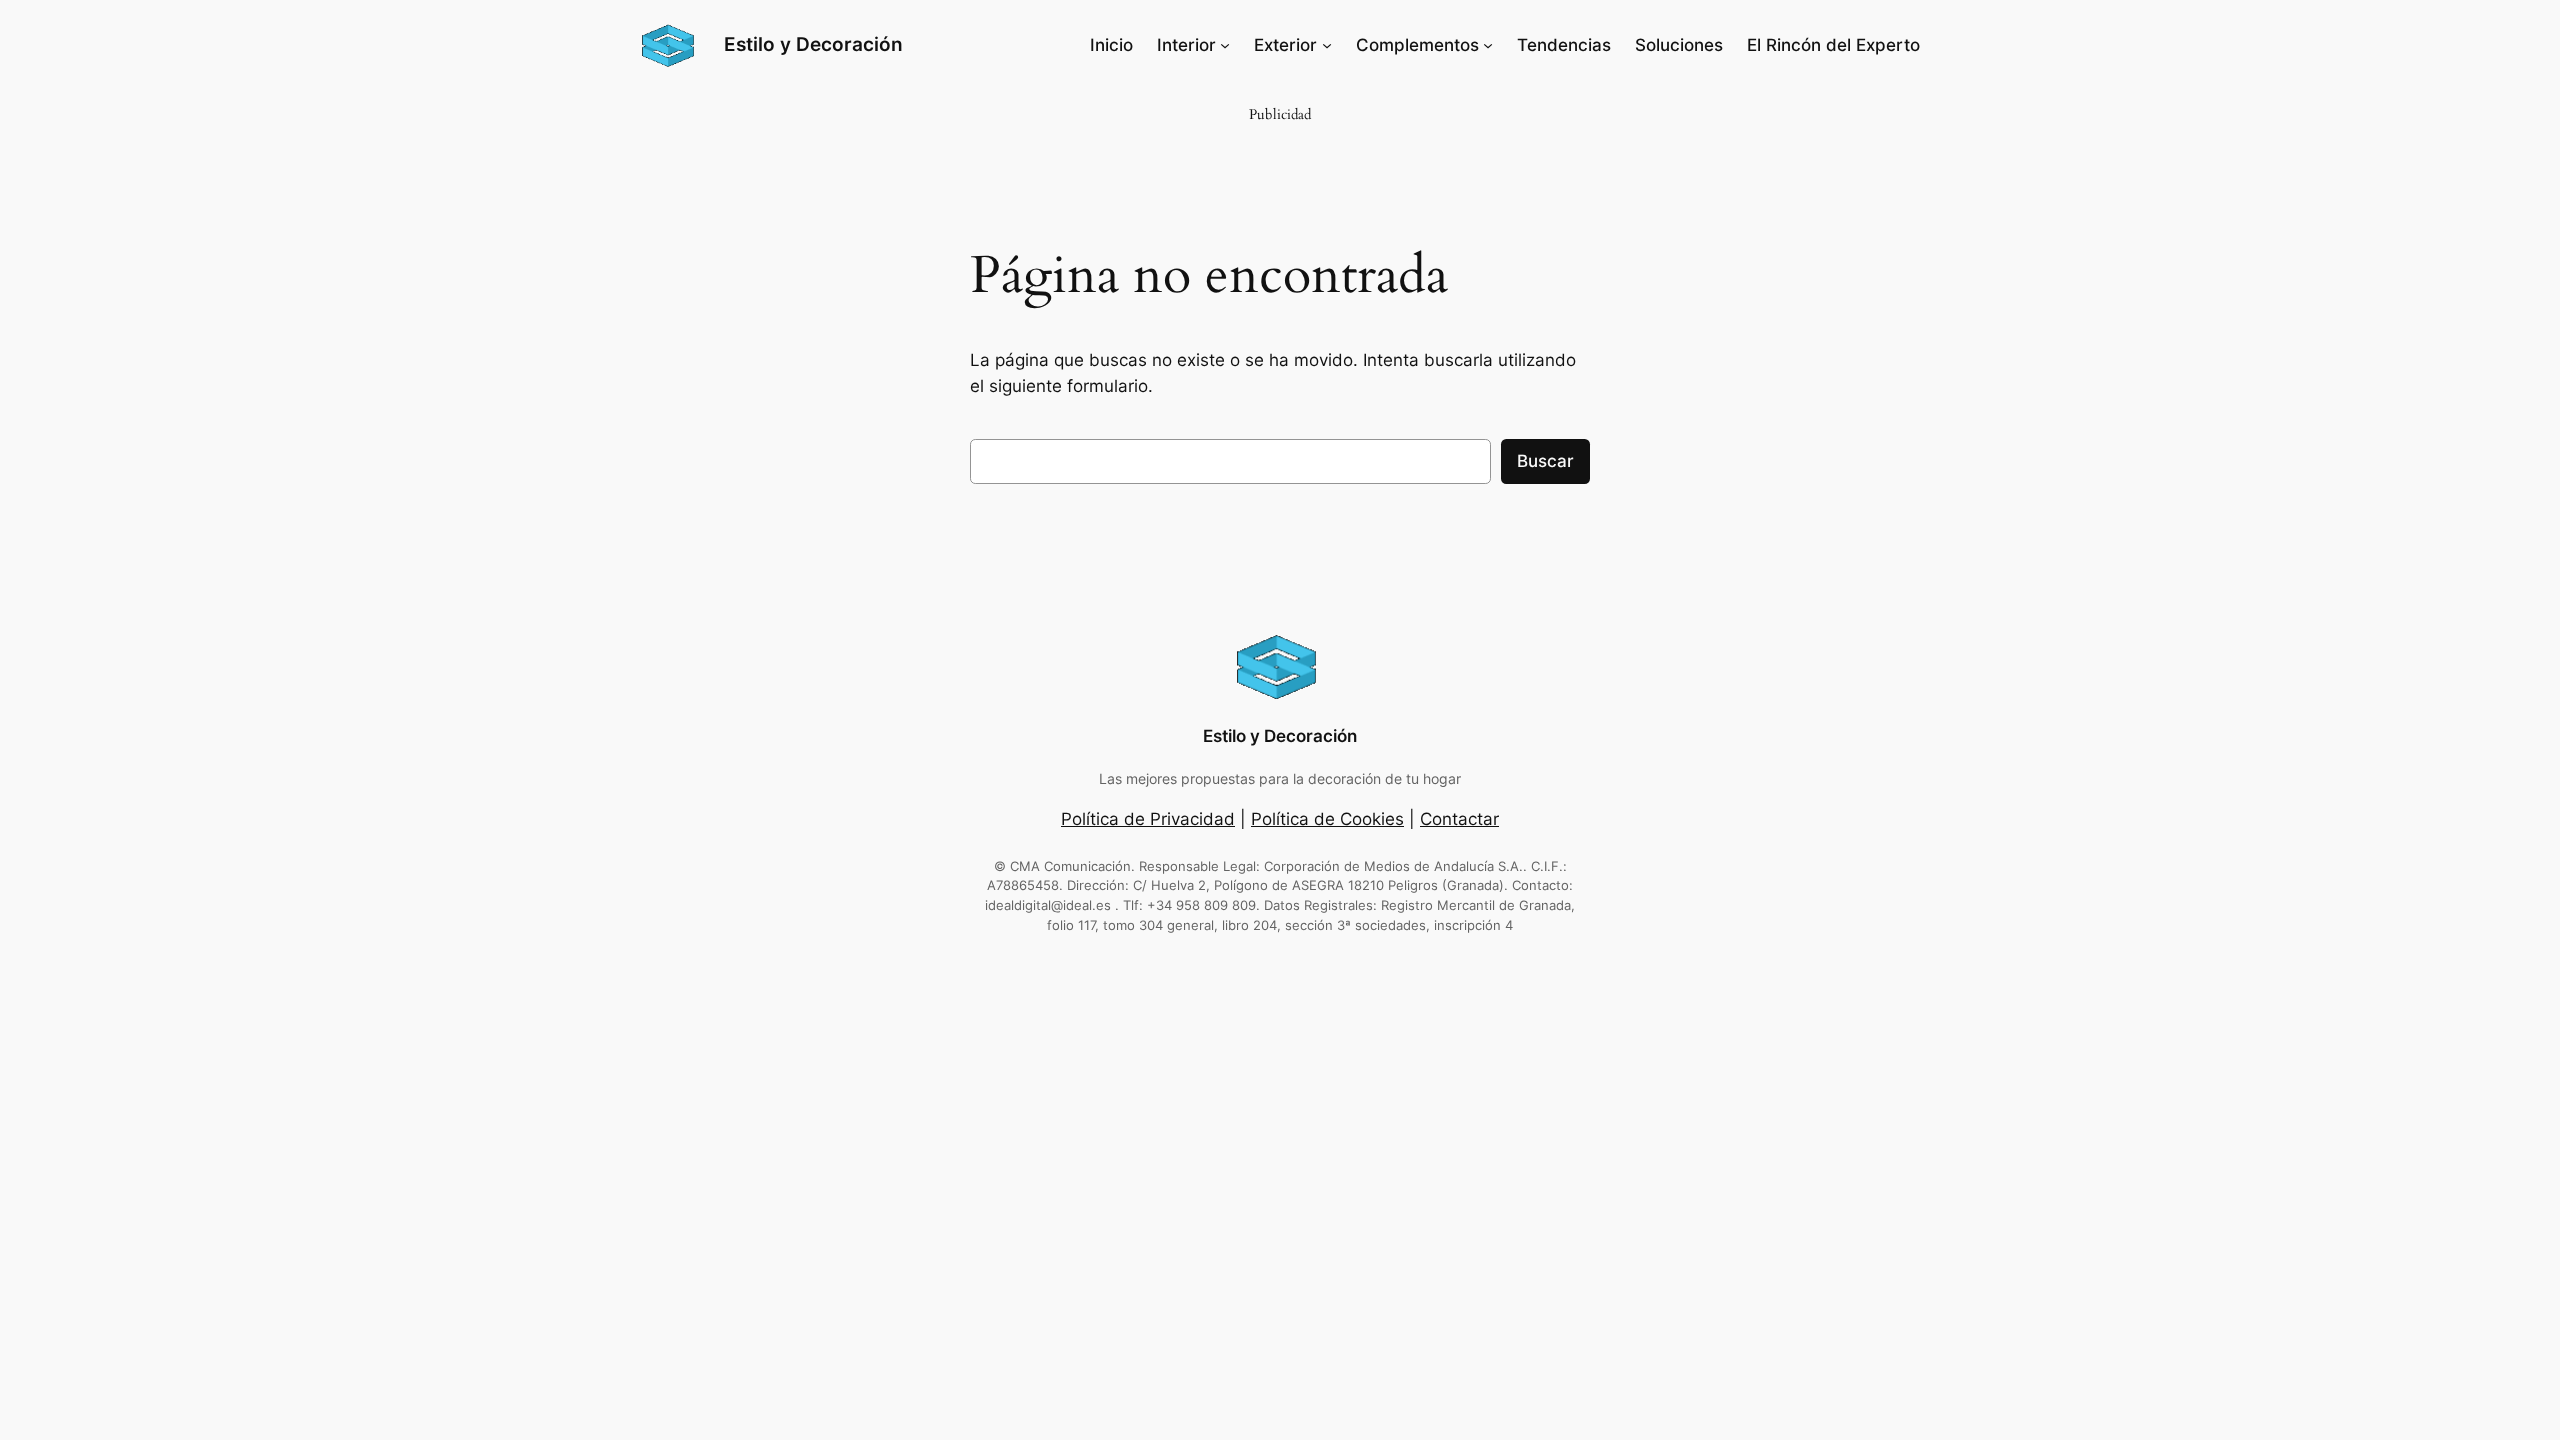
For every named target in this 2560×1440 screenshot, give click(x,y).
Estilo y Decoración (813, 44)
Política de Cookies (1327, 819)
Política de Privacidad (1148, 819)
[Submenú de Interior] (1225, 45)
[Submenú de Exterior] (1327, 45)
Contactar (1459, 819)
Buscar (1545, 461)
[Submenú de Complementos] (1488, 45)
